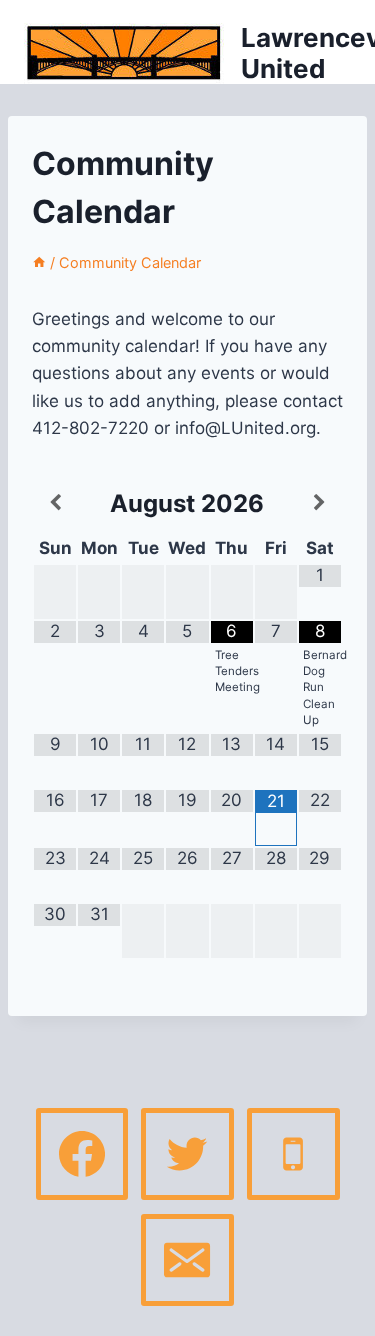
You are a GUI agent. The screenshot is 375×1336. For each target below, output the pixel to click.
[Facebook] (82, 1154)
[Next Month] (320, 503)
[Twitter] (187, 1154)
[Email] (187, 1260)
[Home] (39, 262)
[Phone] (293, 1154)
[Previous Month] (55, 503)
